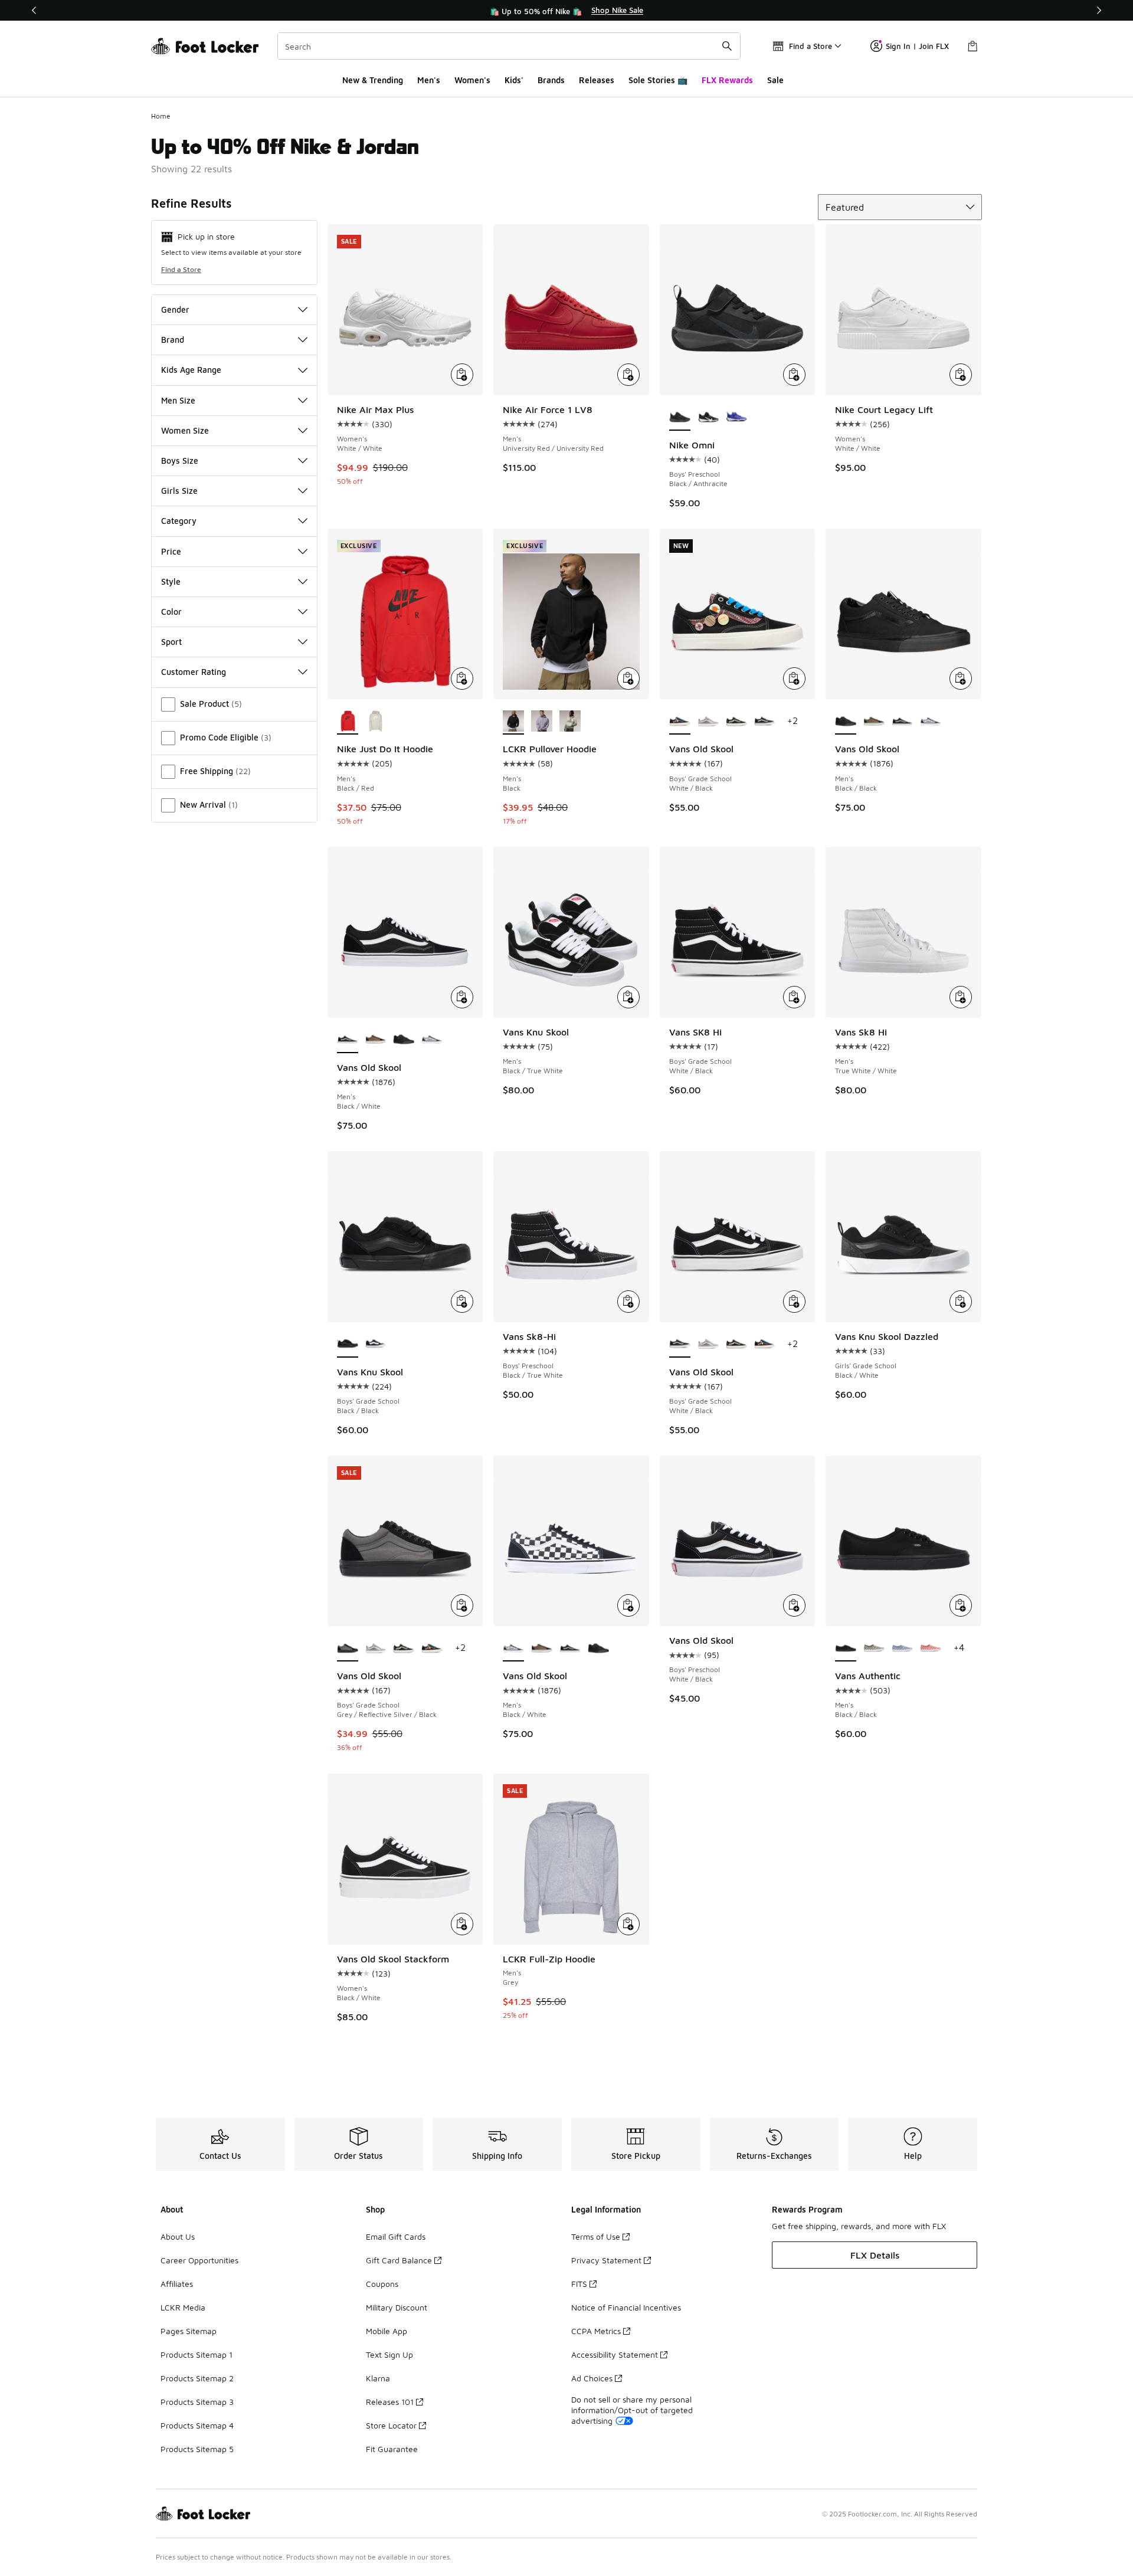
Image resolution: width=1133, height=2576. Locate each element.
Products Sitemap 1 (197, 2354)
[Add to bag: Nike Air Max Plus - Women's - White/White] (462, 375)
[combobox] (509, 46)
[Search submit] (727, 46)
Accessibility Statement (615, 2354)
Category (179, 521)
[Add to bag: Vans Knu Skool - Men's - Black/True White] (628, 997)
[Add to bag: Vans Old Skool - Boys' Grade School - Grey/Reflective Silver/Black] (462, 1605)
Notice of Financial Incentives (626, 2307)
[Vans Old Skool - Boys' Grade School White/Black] (765, 722)
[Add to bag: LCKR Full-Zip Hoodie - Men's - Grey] (628, 1924)
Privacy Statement (606, 2260)
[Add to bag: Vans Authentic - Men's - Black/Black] (961, 1605)
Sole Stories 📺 (658, 80)
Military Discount (397, 2307)
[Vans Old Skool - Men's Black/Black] (404, 1040)
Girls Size (179, 491)
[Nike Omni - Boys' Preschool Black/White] (708, 418)
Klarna (378, 2378)
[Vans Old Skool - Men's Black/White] (902, 722)
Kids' (514, 80)
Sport (171, 642)
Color (171, 612)
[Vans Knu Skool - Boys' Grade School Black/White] (376, 1345)
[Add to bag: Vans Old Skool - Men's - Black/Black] (961, 679)
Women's (472, 80)
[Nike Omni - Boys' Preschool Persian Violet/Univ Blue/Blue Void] (736, 418)
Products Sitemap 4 (197, 2425)
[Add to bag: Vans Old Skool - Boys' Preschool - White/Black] (794, 1605)
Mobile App (387, 2331)
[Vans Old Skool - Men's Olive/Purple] (874, 722)
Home (161, 116)
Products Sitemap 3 (197, 2402)
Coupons (382, 2284)
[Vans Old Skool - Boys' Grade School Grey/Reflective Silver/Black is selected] (348, 1648)
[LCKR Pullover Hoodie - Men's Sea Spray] (570, 722)
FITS (579, 2284)
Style (171, 581)
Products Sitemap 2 (197, 2378)
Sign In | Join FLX (917, 46)
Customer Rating (194, 672)
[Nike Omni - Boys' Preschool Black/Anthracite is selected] (680, 418)
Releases (597, 80)
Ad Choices (592, 2378)
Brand (173, 340)
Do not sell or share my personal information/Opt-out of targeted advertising (632, 2410)
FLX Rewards (727, 80)
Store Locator (391, 2425)
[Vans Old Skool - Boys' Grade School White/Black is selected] (680, 722)
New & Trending (373, 80)
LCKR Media (183, 2307)
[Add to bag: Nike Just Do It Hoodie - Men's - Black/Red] (462, 679)
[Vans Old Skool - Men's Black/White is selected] (348, 1040)
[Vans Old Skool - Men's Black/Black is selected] (846, 722)
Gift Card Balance (399, 2260)
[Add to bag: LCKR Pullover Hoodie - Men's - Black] (628, 679)
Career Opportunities (199, 2260)
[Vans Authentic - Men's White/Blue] (902, 1648)
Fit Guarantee (392, 2449)
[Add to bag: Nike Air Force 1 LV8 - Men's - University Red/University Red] (628, 375)
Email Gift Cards (396, 2236)
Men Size (178, 400)
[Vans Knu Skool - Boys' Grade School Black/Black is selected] (348, 1345)
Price (171, 551)
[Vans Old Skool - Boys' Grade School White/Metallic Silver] (708, 722)
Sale (775, 80)
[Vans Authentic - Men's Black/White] (874, 1648)
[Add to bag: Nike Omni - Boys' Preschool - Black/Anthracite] (794, 375)
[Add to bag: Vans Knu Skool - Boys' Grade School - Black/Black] (462, 1302)
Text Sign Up (389, 2354)
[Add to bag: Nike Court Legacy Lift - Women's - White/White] (961, 375)
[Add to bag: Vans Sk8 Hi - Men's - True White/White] (961, 997)
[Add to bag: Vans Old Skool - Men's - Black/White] (462, 997)
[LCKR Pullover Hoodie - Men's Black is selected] (513, 722)
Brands (551, 80)
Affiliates (177, 2284)
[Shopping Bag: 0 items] (972, 46)
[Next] (1099, 10)
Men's (429, 80)
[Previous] (34, 10)
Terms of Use (596, 2236)
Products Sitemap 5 (197, 2449)
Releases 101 (390, 2402)
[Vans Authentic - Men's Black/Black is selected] (846, 1648)
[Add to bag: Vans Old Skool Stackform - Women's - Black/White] (462, 1924)
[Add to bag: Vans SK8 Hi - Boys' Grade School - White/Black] (794, 997)
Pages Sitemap (189, 2331)
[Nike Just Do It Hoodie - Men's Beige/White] (376, 722)
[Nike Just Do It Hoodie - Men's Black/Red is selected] (348, 722)
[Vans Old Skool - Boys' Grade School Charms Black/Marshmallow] (736, 722)
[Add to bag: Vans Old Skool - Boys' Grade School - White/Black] (794, 679)
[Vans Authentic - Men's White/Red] (931, 1648)
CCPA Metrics (596, 2331)
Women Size (185, 430)
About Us (178, 2236)
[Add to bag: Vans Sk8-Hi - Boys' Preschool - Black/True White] (628, 1302)
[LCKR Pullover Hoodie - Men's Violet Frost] (542, 722)
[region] (566, 11)
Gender (175, 309)
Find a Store (181, 269)
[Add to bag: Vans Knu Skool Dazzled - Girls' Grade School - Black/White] (961, 1302)
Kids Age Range (191, 370)
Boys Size (180, 461)
